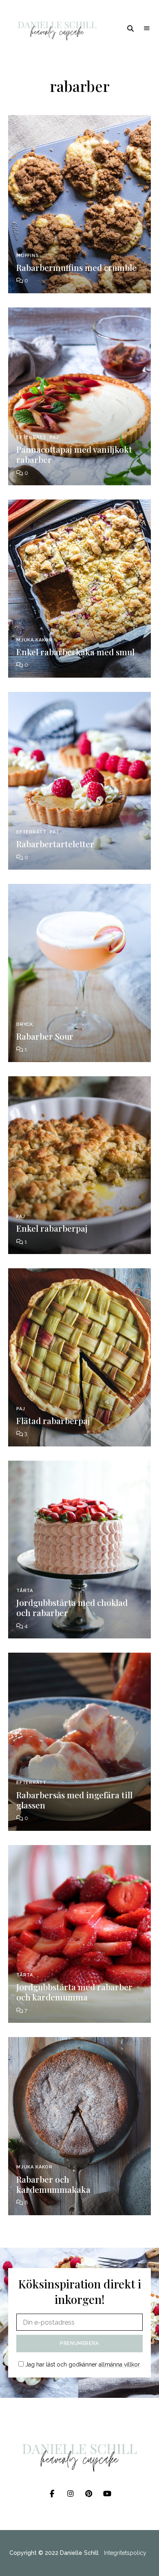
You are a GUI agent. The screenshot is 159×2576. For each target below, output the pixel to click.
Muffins (28, 256)
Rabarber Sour (45, 1036)
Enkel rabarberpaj (52, 1228)
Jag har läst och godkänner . (82, 2364)
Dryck (25, 1024)
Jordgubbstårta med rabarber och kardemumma (74, 1992)
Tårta (25, 1591)
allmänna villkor (119, 2364)
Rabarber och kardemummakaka (53, 2184)
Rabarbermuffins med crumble (76, 267)
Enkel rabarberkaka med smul (75, 652)
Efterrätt (31, 437)
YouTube (107, 2494)
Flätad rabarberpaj (53, 1420)
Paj (54, 437)
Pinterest (89, 2494)
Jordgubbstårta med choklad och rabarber (72, 1607)
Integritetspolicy (125, 2553)
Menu (147, 28)
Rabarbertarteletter (55, 844)
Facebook (52, 2494)
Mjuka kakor (34, 640)
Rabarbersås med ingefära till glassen (74, 1800)
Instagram (70, 2494)
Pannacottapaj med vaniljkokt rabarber (74, 454)
